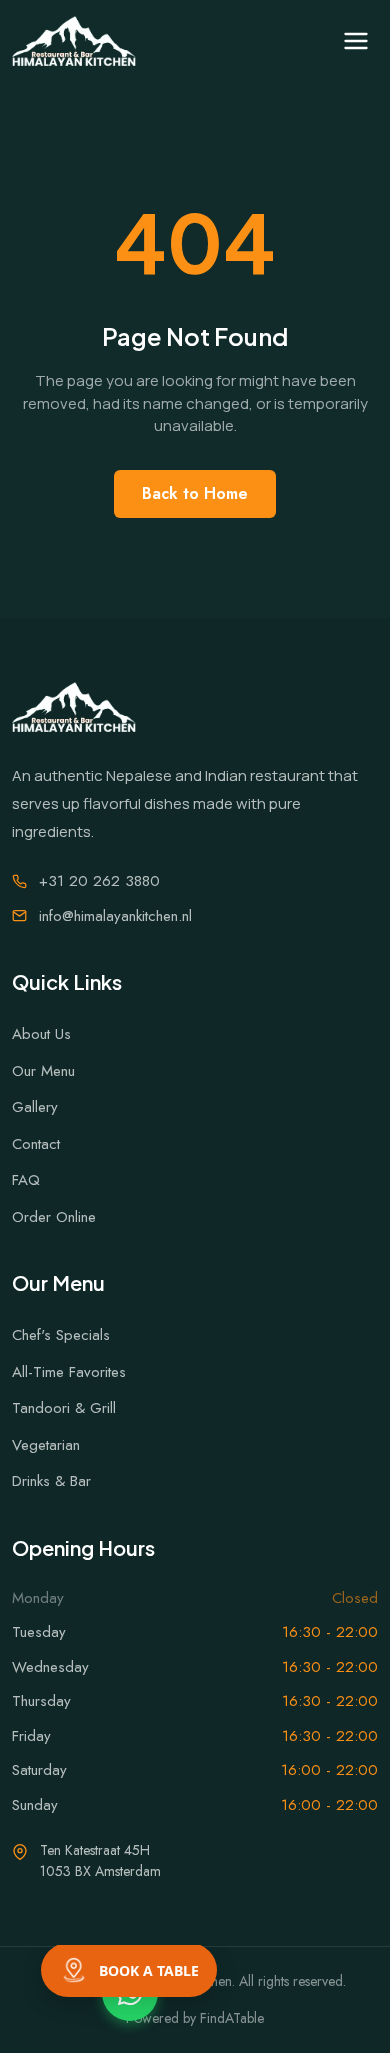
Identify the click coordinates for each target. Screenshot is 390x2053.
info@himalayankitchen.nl (115, 916)
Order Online (54, 1217)
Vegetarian (46, 1445)
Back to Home (195, 493)
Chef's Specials (61, 1335)
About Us (41, 1034)
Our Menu (43, 1071)
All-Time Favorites (69, 1372)
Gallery (35, 1107)
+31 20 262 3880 (99, 881)
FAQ (26, 1180)
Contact (36, 1144)
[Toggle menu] (356, 41)
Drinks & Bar (51, 1481)
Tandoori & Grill (64, 1408)
